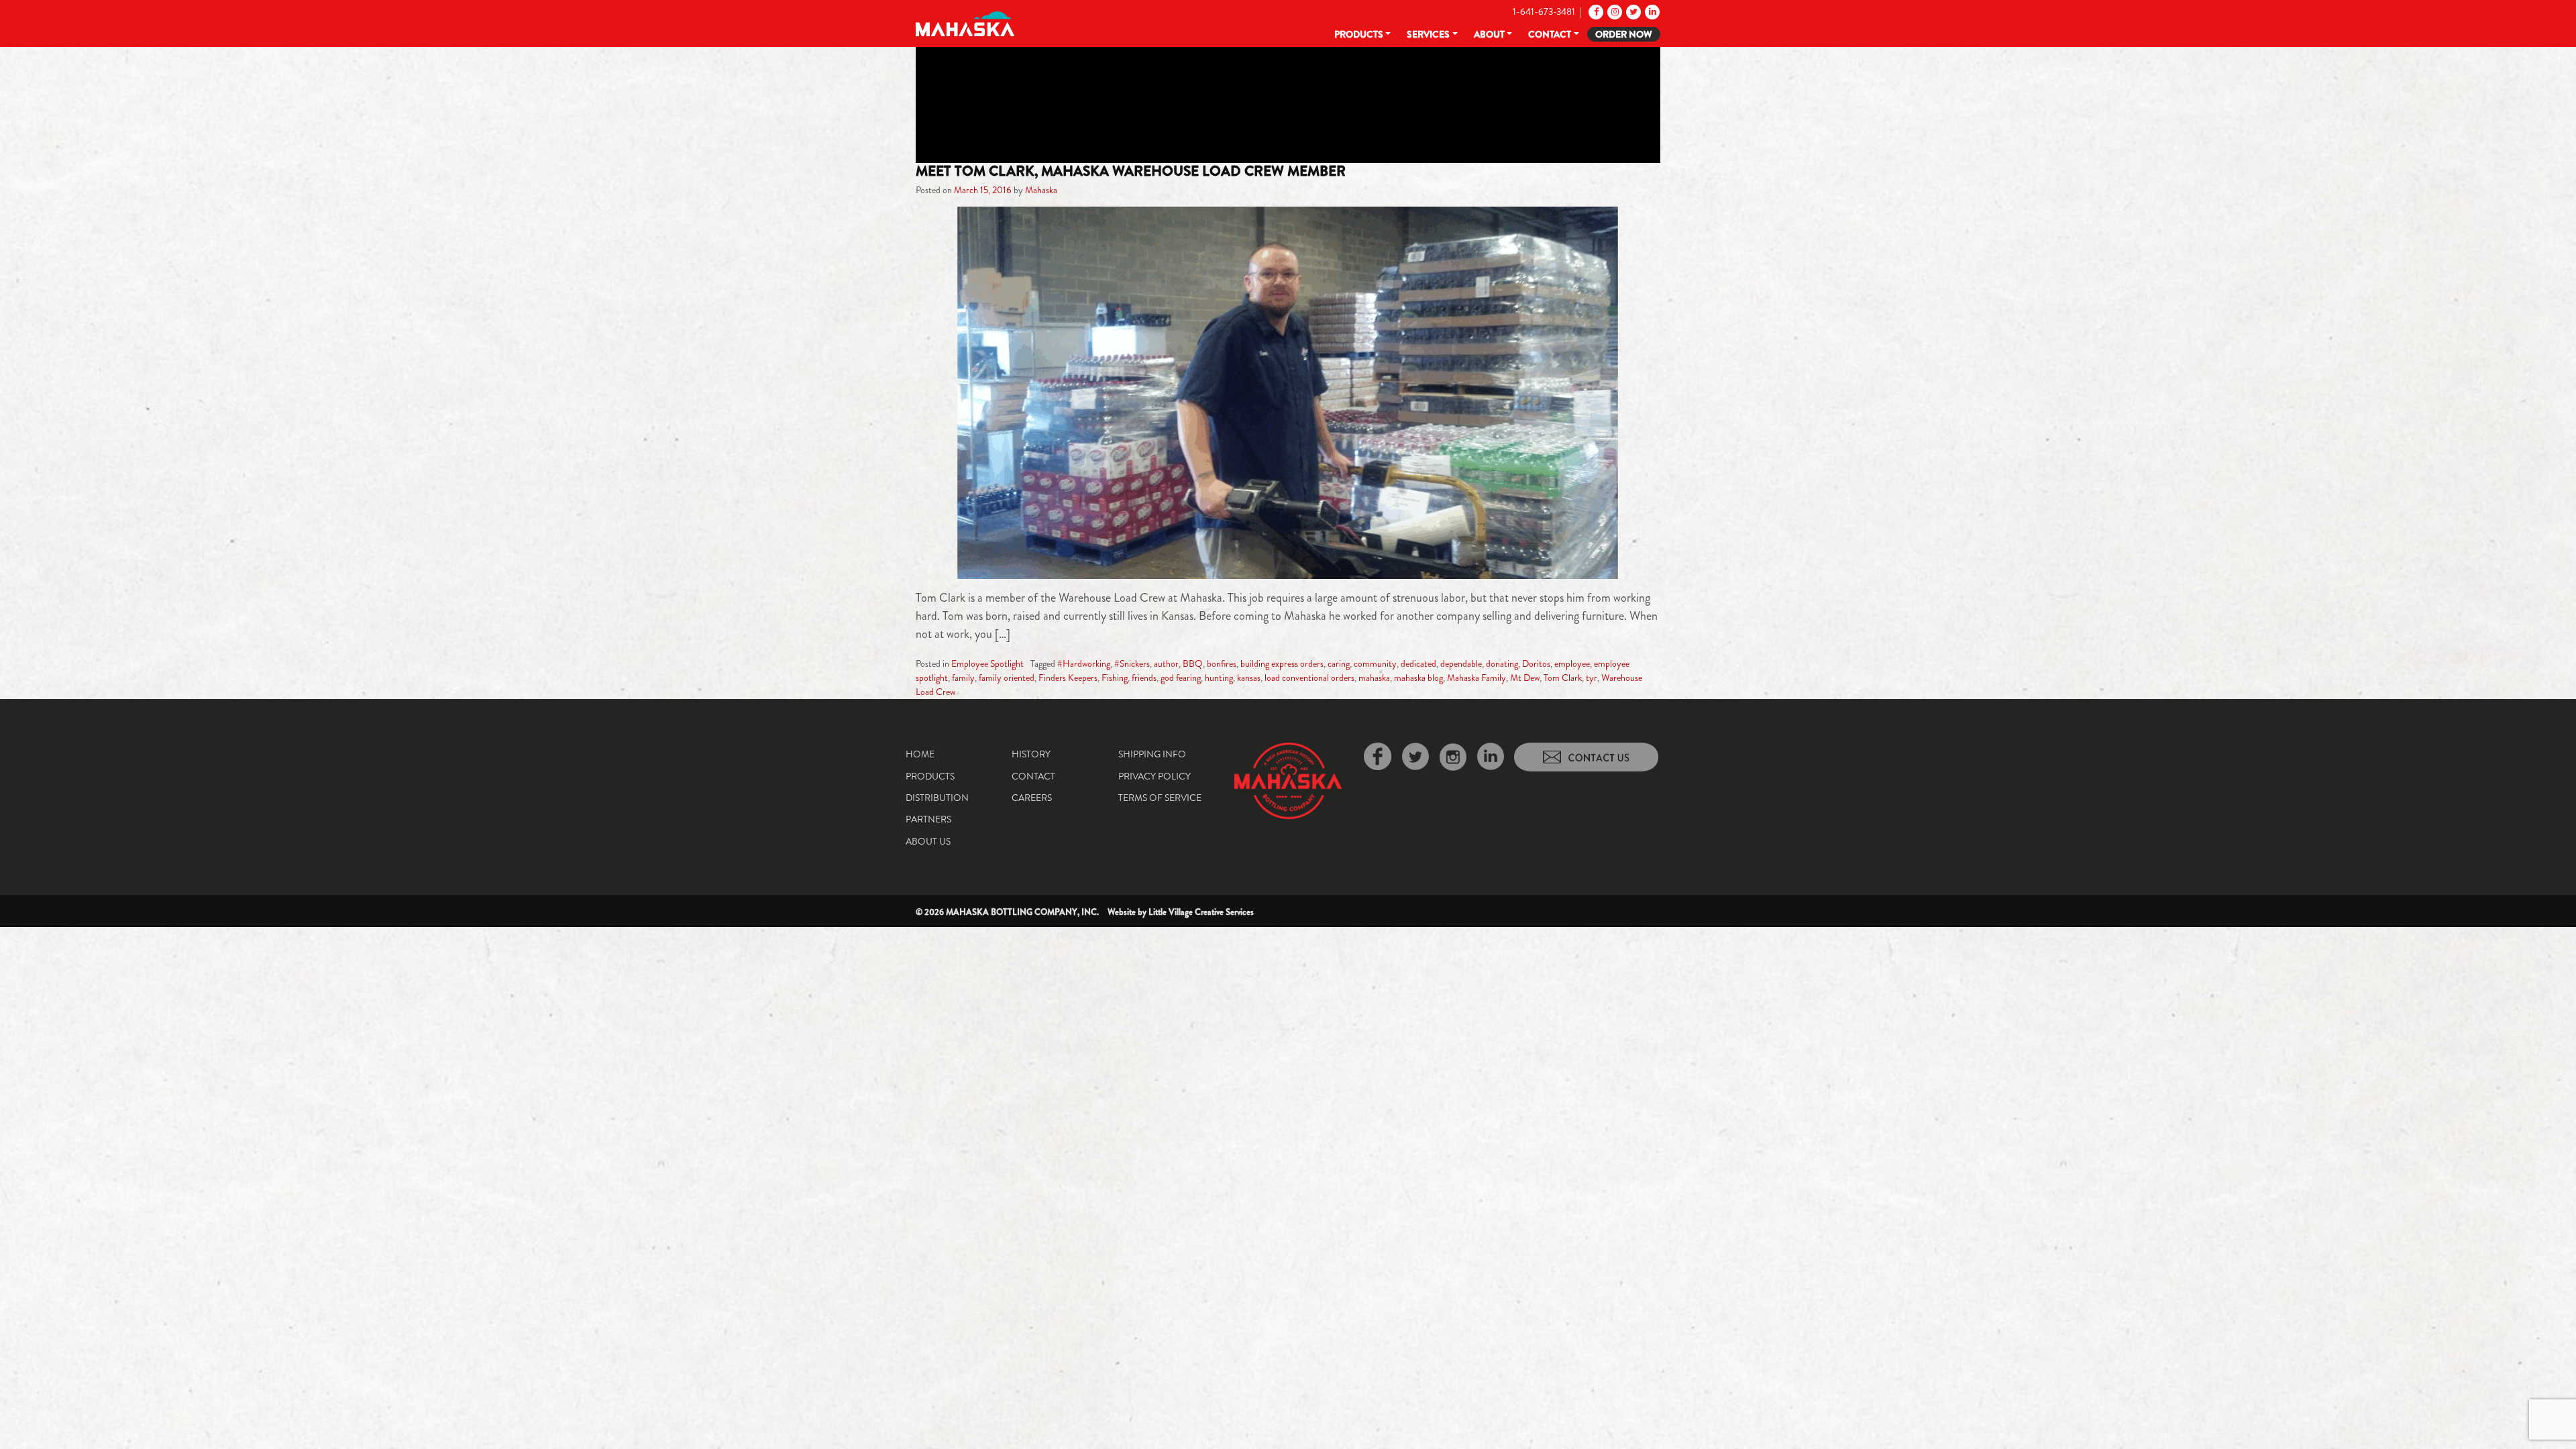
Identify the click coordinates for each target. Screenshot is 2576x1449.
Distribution (937, 798)
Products (1359, 34)
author (1166, 663)
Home (920, 754)
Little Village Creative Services (1201, 912)
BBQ (1193, 663)
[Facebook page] (1595, 11)
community (1375, 663)
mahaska (1374, 678)
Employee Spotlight (987, 663)
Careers (1032, 798)
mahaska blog (1418, 678)
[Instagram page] (1614, 11)
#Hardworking (1084, 663)
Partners (928, 819)
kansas (1249, 678)
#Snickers (1132, 663)
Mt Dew (1525, 678)
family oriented (1007, 678)
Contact (1550, 34)
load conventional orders (1309, 678)
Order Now (1624, 34)
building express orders (1282, 663)
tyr (1592, 678)
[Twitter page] (1632, 11)
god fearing (1181, 678)
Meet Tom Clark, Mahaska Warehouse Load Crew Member (1131, 171)
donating (1502, 663)
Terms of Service (1160, 798)
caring (1339, 663)
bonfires (1222, 663)
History (1031, 754)
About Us (928, 841)
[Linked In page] (1651, 11)
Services (1428, 34)
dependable (1461, 663)
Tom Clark (1563, 678)
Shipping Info (1152, 754)
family (963, 678)
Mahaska (1041, 190)
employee (1572, 663)
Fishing (1115, 678)
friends (1144, 678)
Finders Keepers (1068, 678)
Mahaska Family (1477, 678)
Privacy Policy (1155, 776)
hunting (1219, 678)
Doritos (1536, 663)
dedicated (1418, 663)
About (1489, 34)
